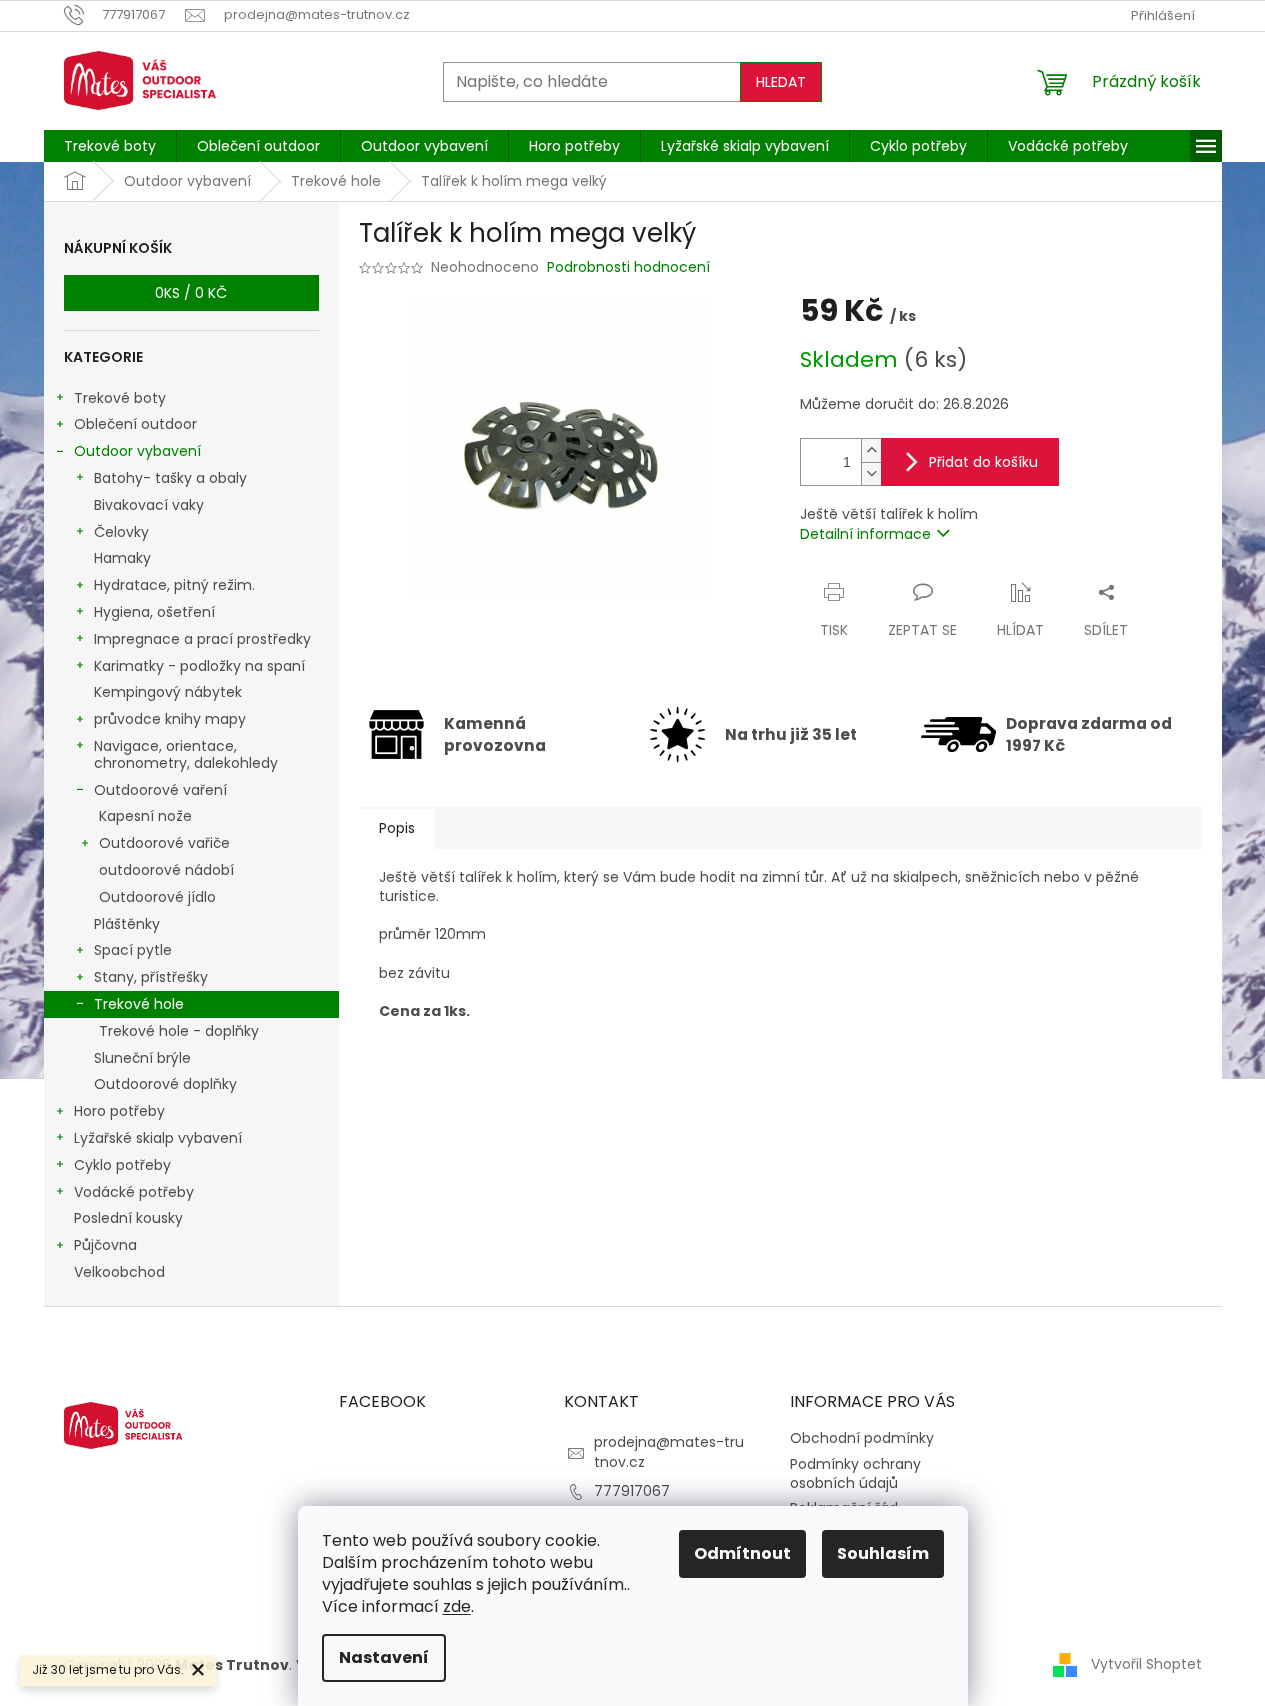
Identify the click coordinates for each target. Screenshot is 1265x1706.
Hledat (781, 82)
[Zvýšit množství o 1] (871, 450)
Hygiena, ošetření (154, 612)
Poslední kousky (128, 1218)
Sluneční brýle (142, 1058)
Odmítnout (742, 1553)
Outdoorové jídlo (157, 897)
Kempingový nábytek (168, 692)
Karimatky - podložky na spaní (199, 666)
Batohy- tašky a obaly (170, 478)
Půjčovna (105, 1245)
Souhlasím (883, 1553)
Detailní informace (865, 534)
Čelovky (121, 532)
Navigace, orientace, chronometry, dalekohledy (186, 754)
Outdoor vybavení (137, 451)
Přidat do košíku (983, 462)
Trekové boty (120, 398)
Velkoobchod (119, 1272)
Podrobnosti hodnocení (628, 267)
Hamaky (122, 558)
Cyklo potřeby (122, 1165)
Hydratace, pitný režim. (174, 585)
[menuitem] (110, 146)
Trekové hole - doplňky (179, 1031)
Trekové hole (139, 1004)
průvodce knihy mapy (170, 719)
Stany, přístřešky (151, 977)
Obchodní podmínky (862, 1438)
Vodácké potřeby (134, 1192)
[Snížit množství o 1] (871, 473)
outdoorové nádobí (166, 870)
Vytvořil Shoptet (1146, 1664)
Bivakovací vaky (149, 505)
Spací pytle (133, 950)
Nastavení (384, 1657)
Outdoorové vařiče (164, 843)
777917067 (632, 1491)
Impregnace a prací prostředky (202, 639)
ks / (191, 293)
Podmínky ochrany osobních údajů (855, 1473)
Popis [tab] (397, 828)
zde (457, 1606)
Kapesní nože (145, 816)
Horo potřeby (119, 1111)
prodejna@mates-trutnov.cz (669, 1451)
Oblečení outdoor (135, 424)
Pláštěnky (127, 924)
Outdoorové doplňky (165, 1084)
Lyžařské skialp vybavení (158, 1138)
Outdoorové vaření (160, 790)
